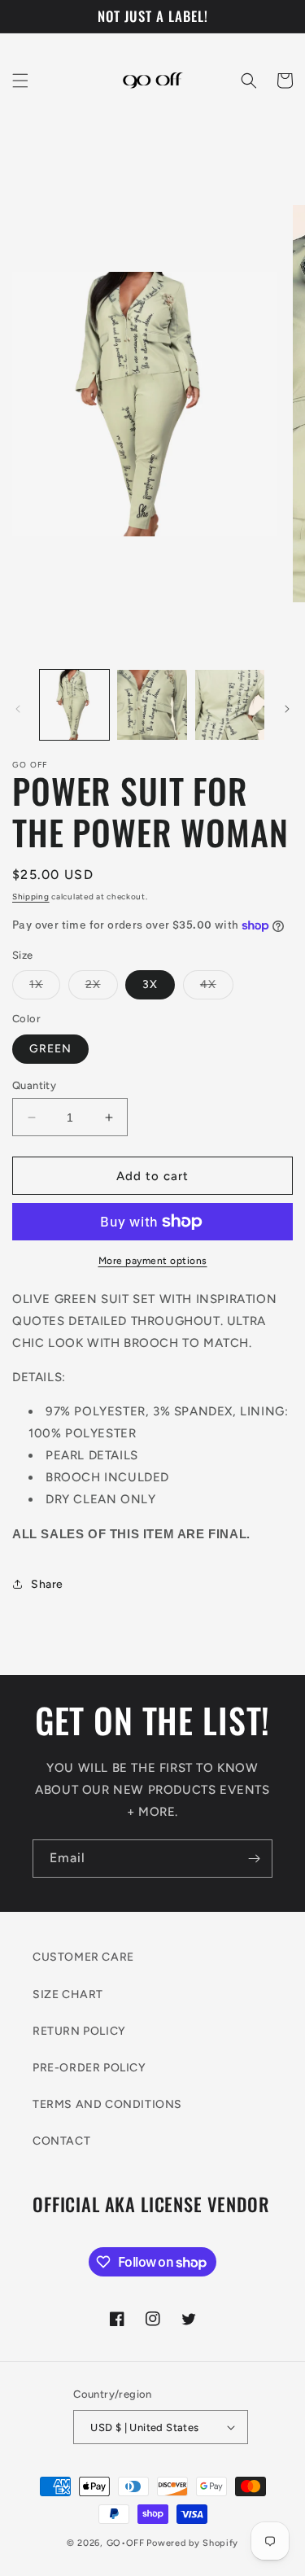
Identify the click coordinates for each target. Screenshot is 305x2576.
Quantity (34, 1085)
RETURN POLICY (79, 2031)
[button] (20, 81)
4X (217, 988)
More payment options (153, 1261)
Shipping (31, 897)
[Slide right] (287, 709)
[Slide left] (18, 709)
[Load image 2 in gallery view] (152, 704)
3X (150, 984)
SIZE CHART (68, 1994)
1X (45, 988)
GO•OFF (126, 2543)
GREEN (50, 1049)
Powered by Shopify (192, 2543)
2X (102, 988)
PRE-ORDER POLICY (89, 2068)
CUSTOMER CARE (83, 1957)
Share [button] (47, 1584)
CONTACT (61, 2141)
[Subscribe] (254, 1859)
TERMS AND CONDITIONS (107, 2104)
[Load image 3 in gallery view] (230, 704)
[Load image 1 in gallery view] (74, 704)
